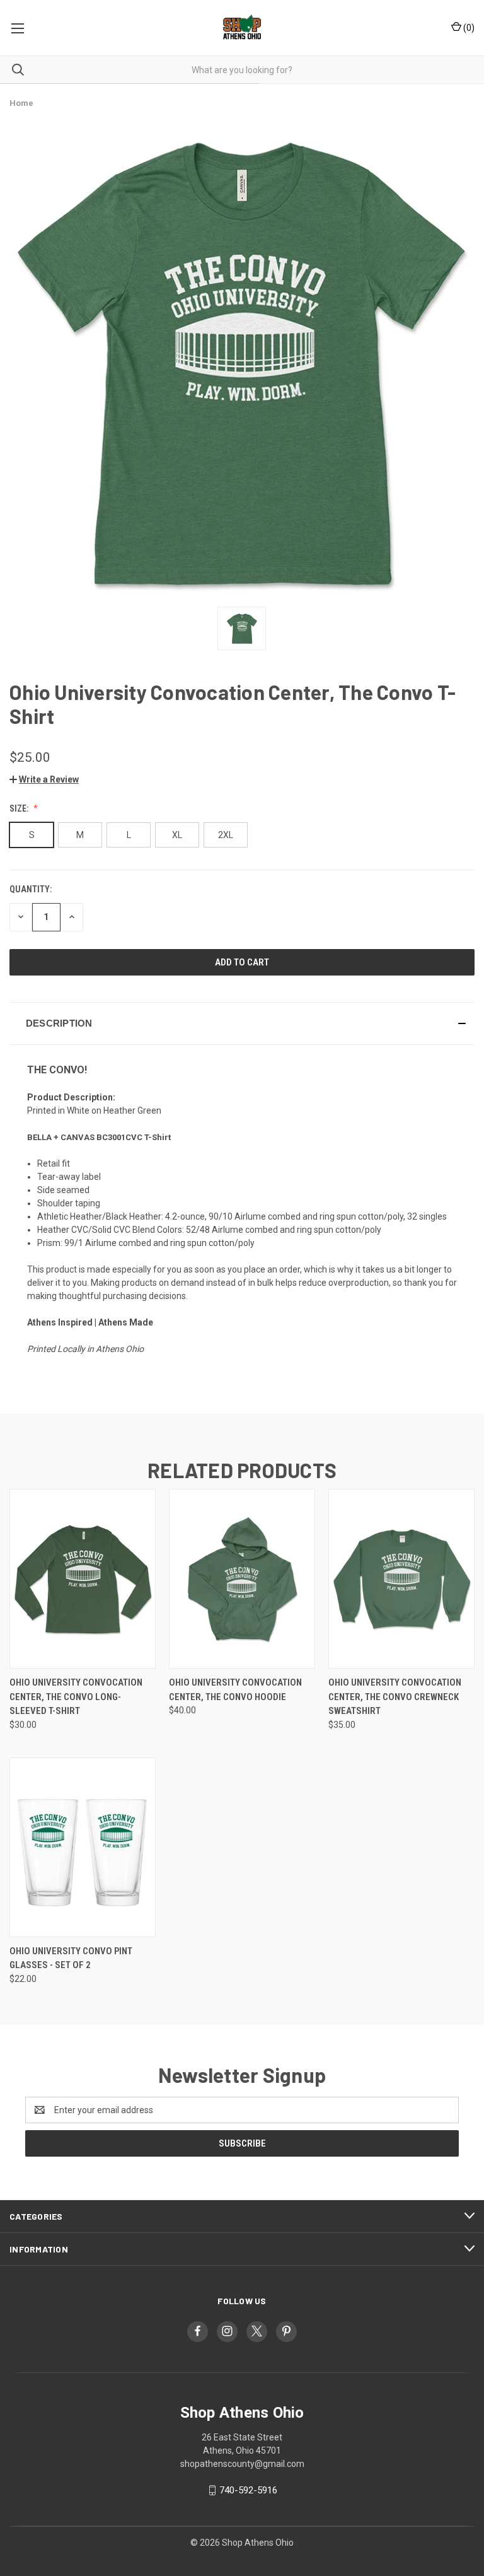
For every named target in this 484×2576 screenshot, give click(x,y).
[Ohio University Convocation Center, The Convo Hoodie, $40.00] (242, 1579)
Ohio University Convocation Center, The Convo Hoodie (235, 1690)
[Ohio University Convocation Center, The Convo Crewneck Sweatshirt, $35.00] (401, 1579)
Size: (20, 808)
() (468, 28)
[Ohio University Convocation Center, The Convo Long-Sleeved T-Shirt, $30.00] (83, 1579)
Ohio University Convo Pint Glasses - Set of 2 (71, 1958)
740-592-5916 (248, 2490)
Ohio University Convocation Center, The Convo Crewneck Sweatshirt (395, 1697)
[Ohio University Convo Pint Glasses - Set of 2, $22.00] (83, 1847)
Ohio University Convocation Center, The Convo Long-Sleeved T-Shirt (76, 1697)
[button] (44, 779)
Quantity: (31, 889)
